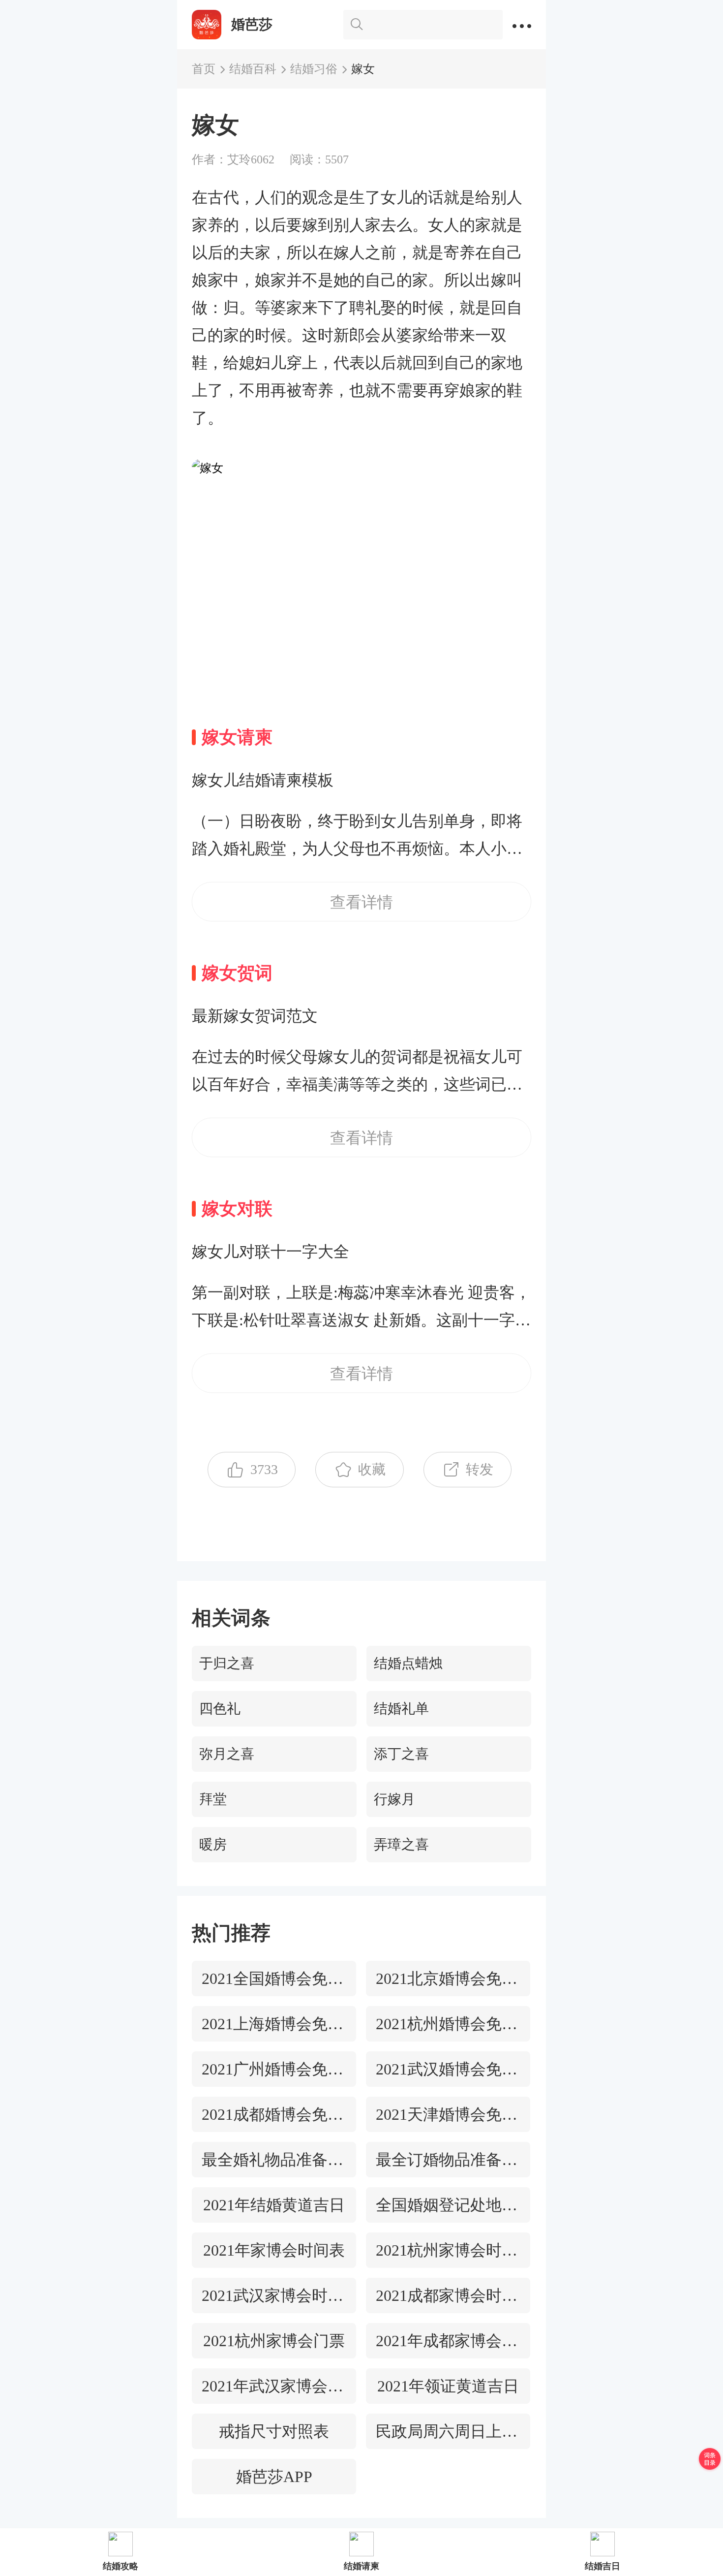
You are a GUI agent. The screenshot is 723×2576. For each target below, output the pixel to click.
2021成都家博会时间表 (448, 2295)
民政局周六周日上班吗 (448, 2431)
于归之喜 (227, 1663)
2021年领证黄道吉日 (448, 2386)
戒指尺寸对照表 (274, 2431)
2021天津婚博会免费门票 (448, 2114)
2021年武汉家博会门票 (274, 2386)
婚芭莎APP (274, 2477)
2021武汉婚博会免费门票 (448, 2069)
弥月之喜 (227, 1754)
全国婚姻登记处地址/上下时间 (448, 2205)
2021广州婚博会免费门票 (274, 2069)
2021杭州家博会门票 (274, 2341)
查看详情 (361, 902)
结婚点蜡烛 (408, 1663)
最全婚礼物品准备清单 (274, 2160)
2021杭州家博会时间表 (448, 2250)
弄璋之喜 (401, 1844)
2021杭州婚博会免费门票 (448, 2024)
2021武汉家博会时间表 (274, 2295)
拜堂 (213, 1799)
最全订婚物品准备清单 (448, 2160)
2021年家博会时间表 (274, 2250)
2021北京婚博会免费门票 (448, 1979)
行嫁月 (394, 1799)
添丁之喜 (401, 1754)
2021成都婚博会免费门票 (274, 2114)
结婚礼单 (401, 1709)
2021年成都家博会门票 (448, 2341)
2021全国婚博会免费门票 (274, 1979)
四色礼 (220, 1709)
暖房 (213, 1844)
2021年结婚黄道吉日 (274, 2205)
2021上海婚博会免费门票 (274, 2024)
